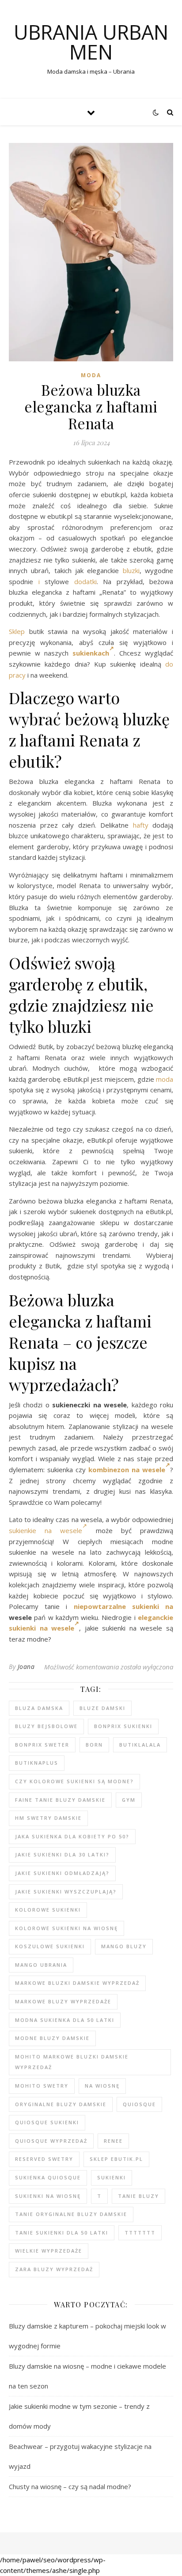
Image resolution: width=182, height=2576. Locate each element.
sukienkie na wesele (45, 1530)
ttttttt (140, 2233)
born (94, 1745)
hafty (141, 825)
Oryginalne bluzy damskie (61, 2104)
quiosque (139, 2104)
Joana (26, 1667)
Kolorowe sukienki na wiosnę (66, 1928)
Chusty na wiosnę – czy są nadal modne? (70, 2486)
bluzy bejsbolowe (46, 1726)
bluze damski (102, 1708)
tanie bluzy (138, 2196)
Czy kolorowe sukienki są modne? (74, 1781)
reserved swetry (44, 2159)
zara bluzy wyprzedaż (54, 2269)
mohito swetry (42, 2086)
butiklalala (140, 1745)
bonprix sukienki (123, 1726)
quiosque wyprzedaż (51, 2141)
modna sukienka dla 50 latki (65, 2020)
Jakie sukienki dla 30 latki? (62, 1854)
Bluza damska (39, 1708)
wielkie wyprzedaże (49, 2251)
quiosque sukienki (47, 2122)
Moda (91, 375)
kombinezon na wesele (127, 1470)
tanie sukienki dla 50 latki (62, 2233)
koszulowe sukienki (50, 1946)
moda (165, 1079)
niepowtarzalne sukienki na (123, 1606)
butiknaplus (37, 1763)
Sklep (17, 631)
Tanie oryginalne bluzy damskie (71, 2214)
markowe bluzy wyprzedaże (63, 2001)
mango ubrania (41, 1965)
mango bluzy (124, 1946)
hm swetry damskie (48, 1818)
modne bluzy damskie (52, 2038)
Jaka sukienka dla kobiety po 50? (72, 1836)
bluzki (131, 570)
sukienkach (91, 653)
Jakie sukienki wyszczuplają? (66, 1892)
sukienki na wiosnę (48, 2196)
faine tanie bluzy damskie (60, 1800)
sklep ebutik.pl (116, 2159)
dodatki (85, 581)
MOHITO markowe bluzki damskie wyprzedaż (72, 2062)
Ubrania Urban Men (91, 42)
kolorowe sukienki (48, 1910)
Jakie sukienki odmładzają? (62, 1873)
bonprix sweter (42, 1745)
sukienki (112, 2177)
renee (113, 2141)
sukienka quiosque (48, 2177)
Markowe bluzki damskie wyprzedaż (77, 1983)
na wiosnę (102, 2086)
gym (129, 1800)
